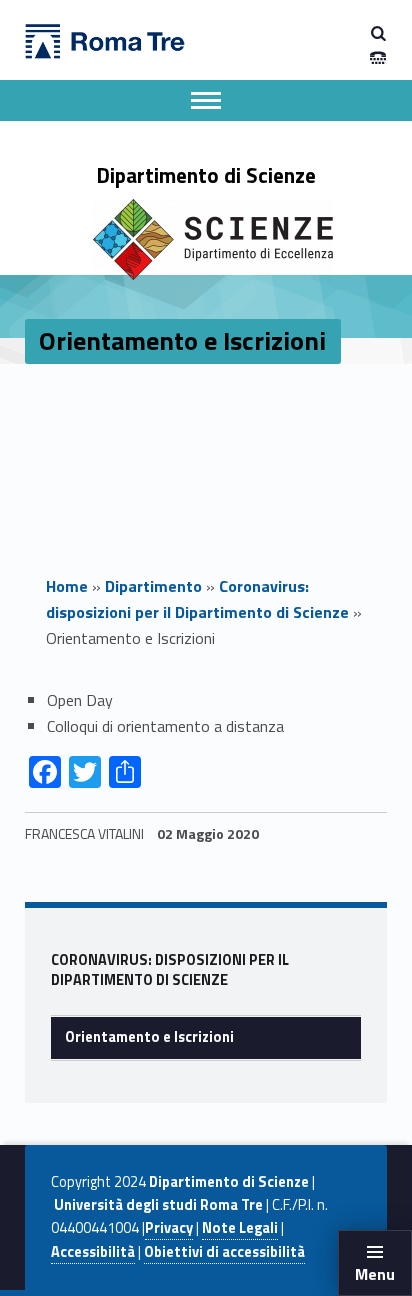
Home (67, 586)
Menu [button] (375, 1274)
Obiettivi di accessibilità (224, 1252)
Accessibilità (93, 1252)
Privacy (169, 1228)
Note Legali (240, 1228)
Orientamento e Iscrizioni (149, 1037)
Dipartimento (153, 586)
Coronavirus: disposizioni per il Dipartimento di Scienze (197, 599)
